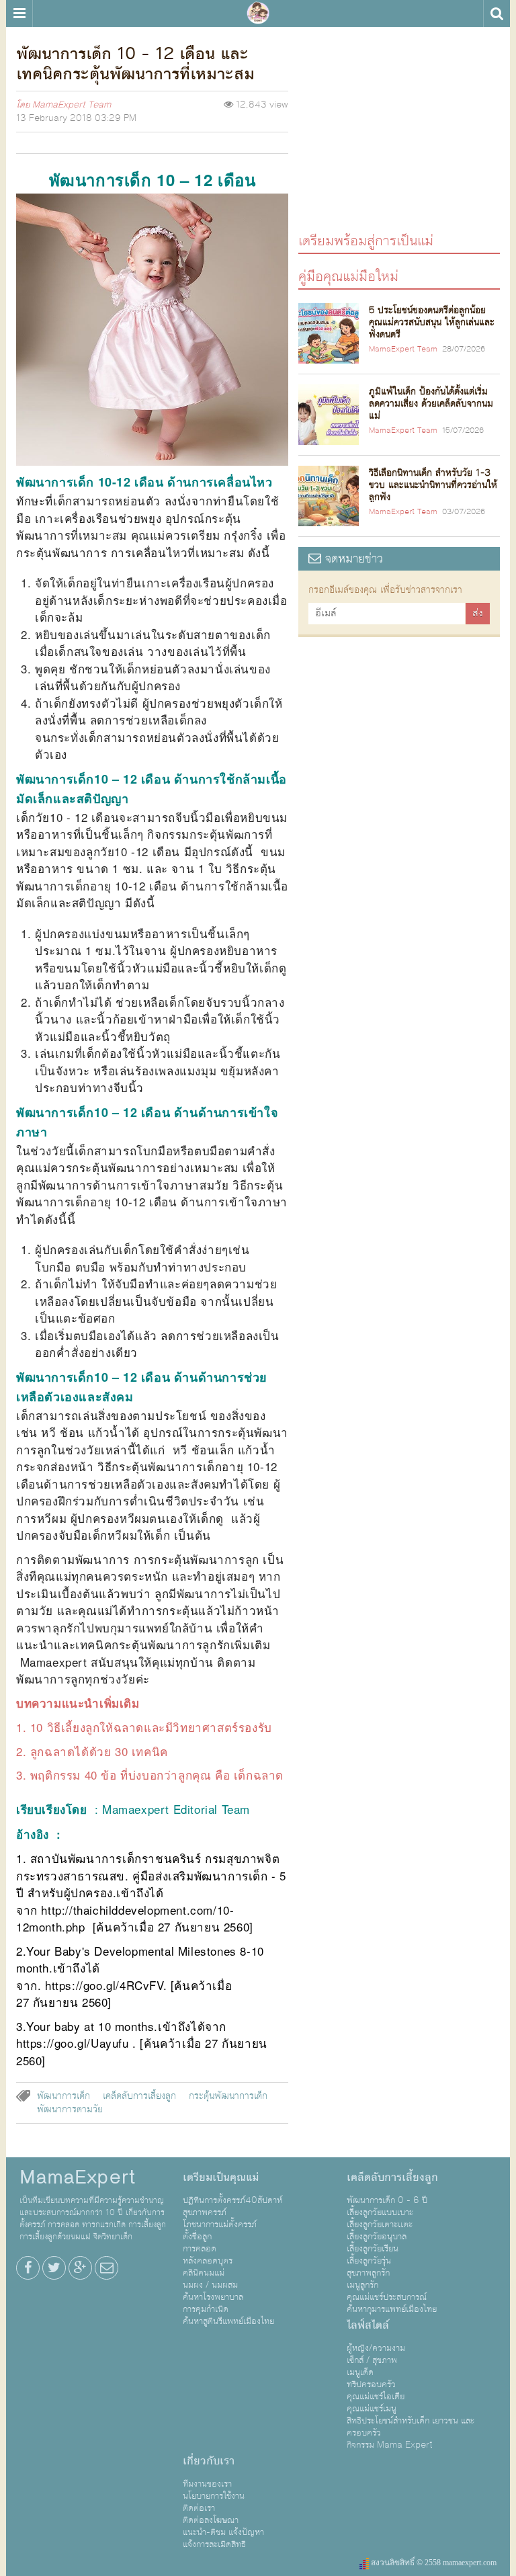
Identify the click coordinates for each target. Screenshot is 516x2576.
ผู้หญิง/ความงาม (376, 2348)
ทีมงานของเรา (207, 2484)
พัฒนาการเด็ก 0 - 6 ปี (387, 2200)
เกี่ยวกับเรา (209, 2461)
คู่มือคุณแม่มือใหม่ (348, 276)
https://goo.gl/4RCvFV (104, 1985)
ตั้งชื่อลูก (197, 2237)
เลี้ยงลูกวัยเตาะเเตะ (380, 2225)
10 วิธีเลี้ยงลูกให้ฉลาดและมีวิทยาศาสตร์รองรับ (151, 1727)
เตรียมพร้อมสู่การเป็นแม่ (366, 240)
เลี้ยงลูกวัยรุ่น (369, 2261)
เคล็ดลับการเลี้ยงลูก (139, 2096)
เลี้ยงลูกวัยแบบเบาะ (380, 2212)
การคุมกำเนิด (206, 2309)
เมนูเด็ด (360, 2372)
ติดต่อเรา (199, 2508)
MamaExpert (258, 13)
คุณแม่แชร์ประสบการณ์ (387, 2297)
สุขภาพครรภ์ (205, 2212)
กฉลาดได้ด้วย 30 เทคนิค (102, 1751)
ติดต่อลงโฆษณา (211, 2520)
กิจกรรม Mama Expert (390, 2445)
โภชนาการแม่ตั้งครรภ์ (220, 2225)
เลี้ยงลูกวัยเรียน (373, 2249)
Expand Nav (19, 13)
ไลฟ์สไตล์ (368, 2325)
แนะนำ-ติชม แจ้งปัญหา (223, 2532)
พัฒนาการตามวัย (70, 2110)
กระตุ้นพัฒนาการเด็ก (228, 2096)
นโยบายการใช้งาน (214, 2496)
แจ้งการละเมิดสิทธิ (214, 2544)
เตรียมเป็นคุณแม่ (221, 2177)
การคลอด (200, 2249)
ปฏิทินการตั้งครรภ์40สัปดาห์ (232, 2200)
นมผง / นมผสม (210, 2285)
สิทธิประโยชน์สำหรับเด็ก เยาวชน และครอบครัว (411, 2427)
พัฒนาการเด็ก (63, 2096)
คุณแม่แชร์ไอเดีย (376, 2397)
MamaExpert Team (72, 105)
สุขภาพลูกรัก (368, 2273)
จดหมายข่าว (352, 559)
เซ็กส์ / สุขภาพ (372, 2360)
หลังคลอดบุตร (208, 2261)
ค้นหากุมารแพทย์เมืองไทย (392, 2309)
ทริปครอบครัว (371, 2384)
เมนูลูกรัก (362, 2285)
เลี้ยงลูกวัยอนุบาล (377, 2237)
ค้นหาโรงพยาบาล (213, 2297)
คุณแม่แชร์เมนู (372, 2409)
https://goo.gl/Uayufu (73, 2043)
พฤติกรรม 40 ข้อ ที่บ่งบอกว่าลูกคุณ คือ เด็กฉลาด (157, 1775)
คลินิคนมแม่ (204, 2273)
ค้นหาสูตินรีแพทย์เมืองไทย (228, 2321)
